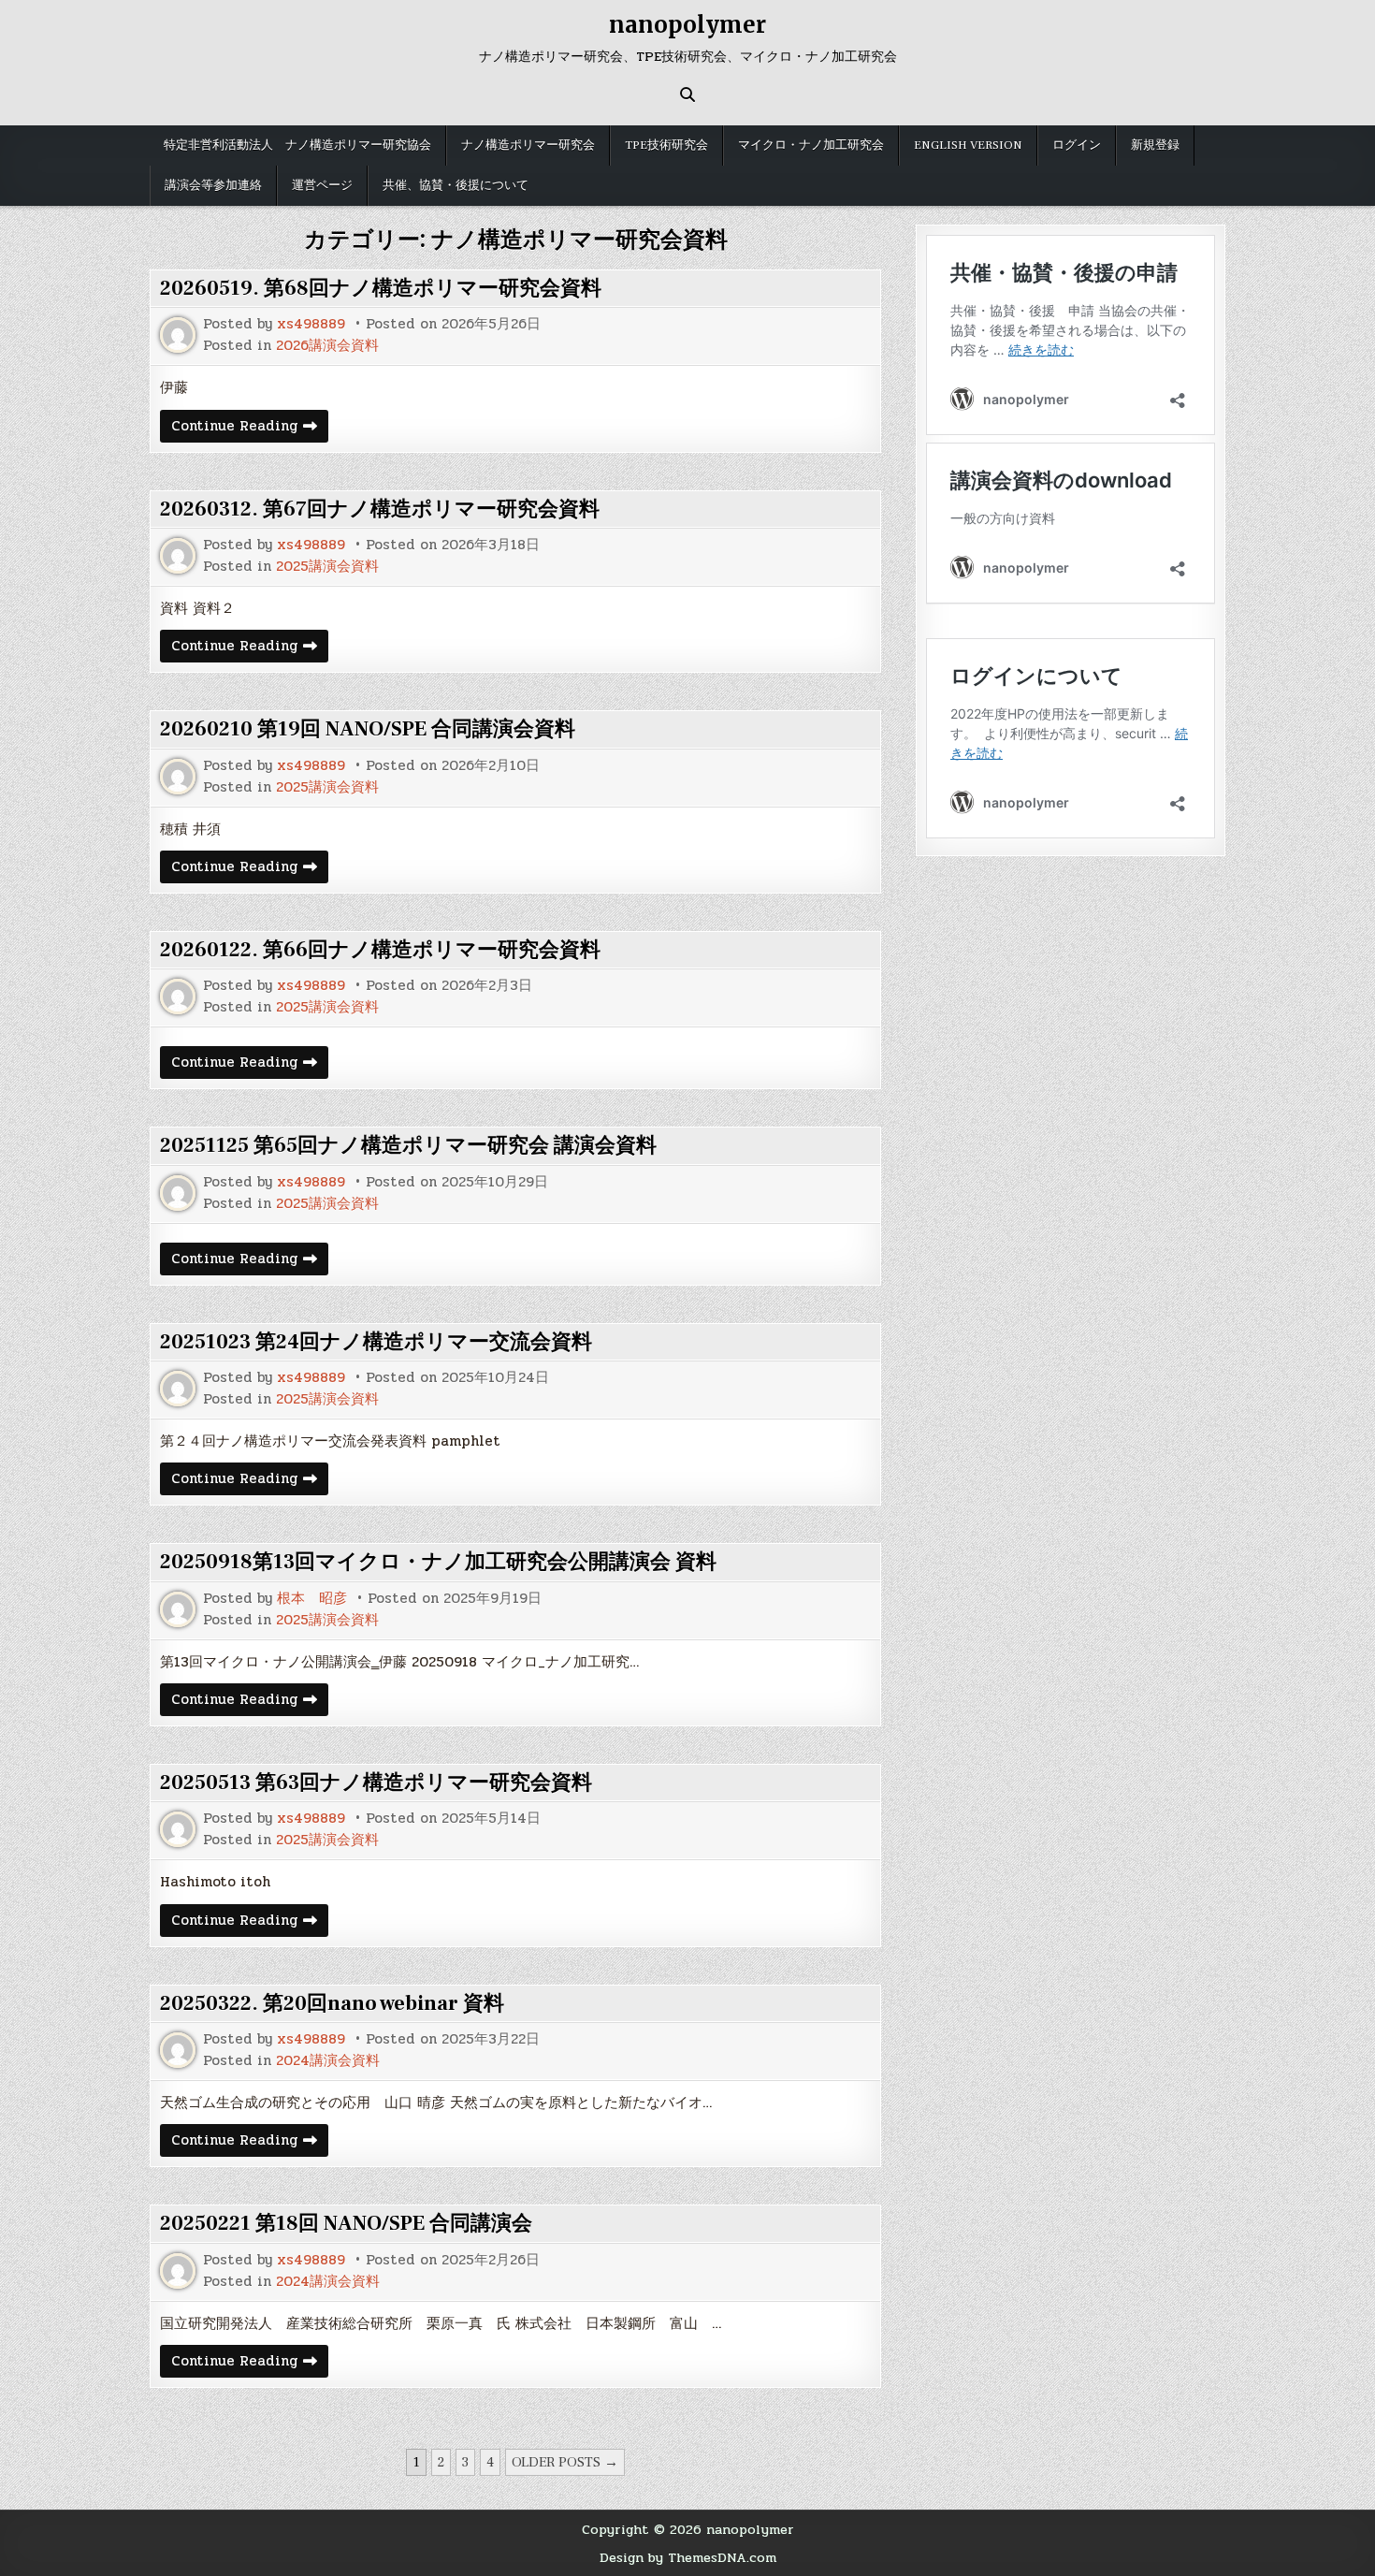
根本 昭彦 (312, 1599)
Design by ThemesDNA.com (688, 2557)
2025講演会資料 (327, 567)
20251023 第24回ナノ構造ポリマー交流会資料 (376, 1342)
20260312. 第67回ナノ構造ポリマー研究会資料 (380, 509)
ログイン (1077, 145)
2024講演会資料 (328, 2061)
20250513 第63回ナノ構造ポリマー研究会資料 (376, 1783)
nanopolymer (687, 25)
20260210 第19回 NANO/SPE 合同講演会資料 (368, 729)
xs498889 (311, 324)
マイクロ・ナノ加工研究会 (811, 145)
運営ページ (322, 185)
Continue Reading (250, 428)
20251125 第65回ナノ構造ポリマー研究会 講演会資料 (408, 1145)
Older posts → (565, 2462)
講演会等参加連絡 (213, 185)
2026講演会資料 (327, 346)
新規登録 (1155, 145)
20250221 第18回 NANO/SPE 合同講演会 (346, 2223)
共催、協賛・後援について (456, 185)
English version (968, 145)
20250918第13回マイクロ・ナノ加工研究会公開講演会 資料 (438, 1562)
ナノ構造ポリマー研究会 (528, 145)
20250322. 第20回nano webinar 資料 (332, 2003)
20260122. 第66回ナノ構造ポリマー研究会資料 (380, 950)
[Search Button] (687, 95)
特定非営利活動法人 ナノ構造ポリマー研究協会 (297, 145)
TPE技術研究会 (666, 145)
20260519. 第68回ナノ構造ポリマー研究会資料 (381, 288)
